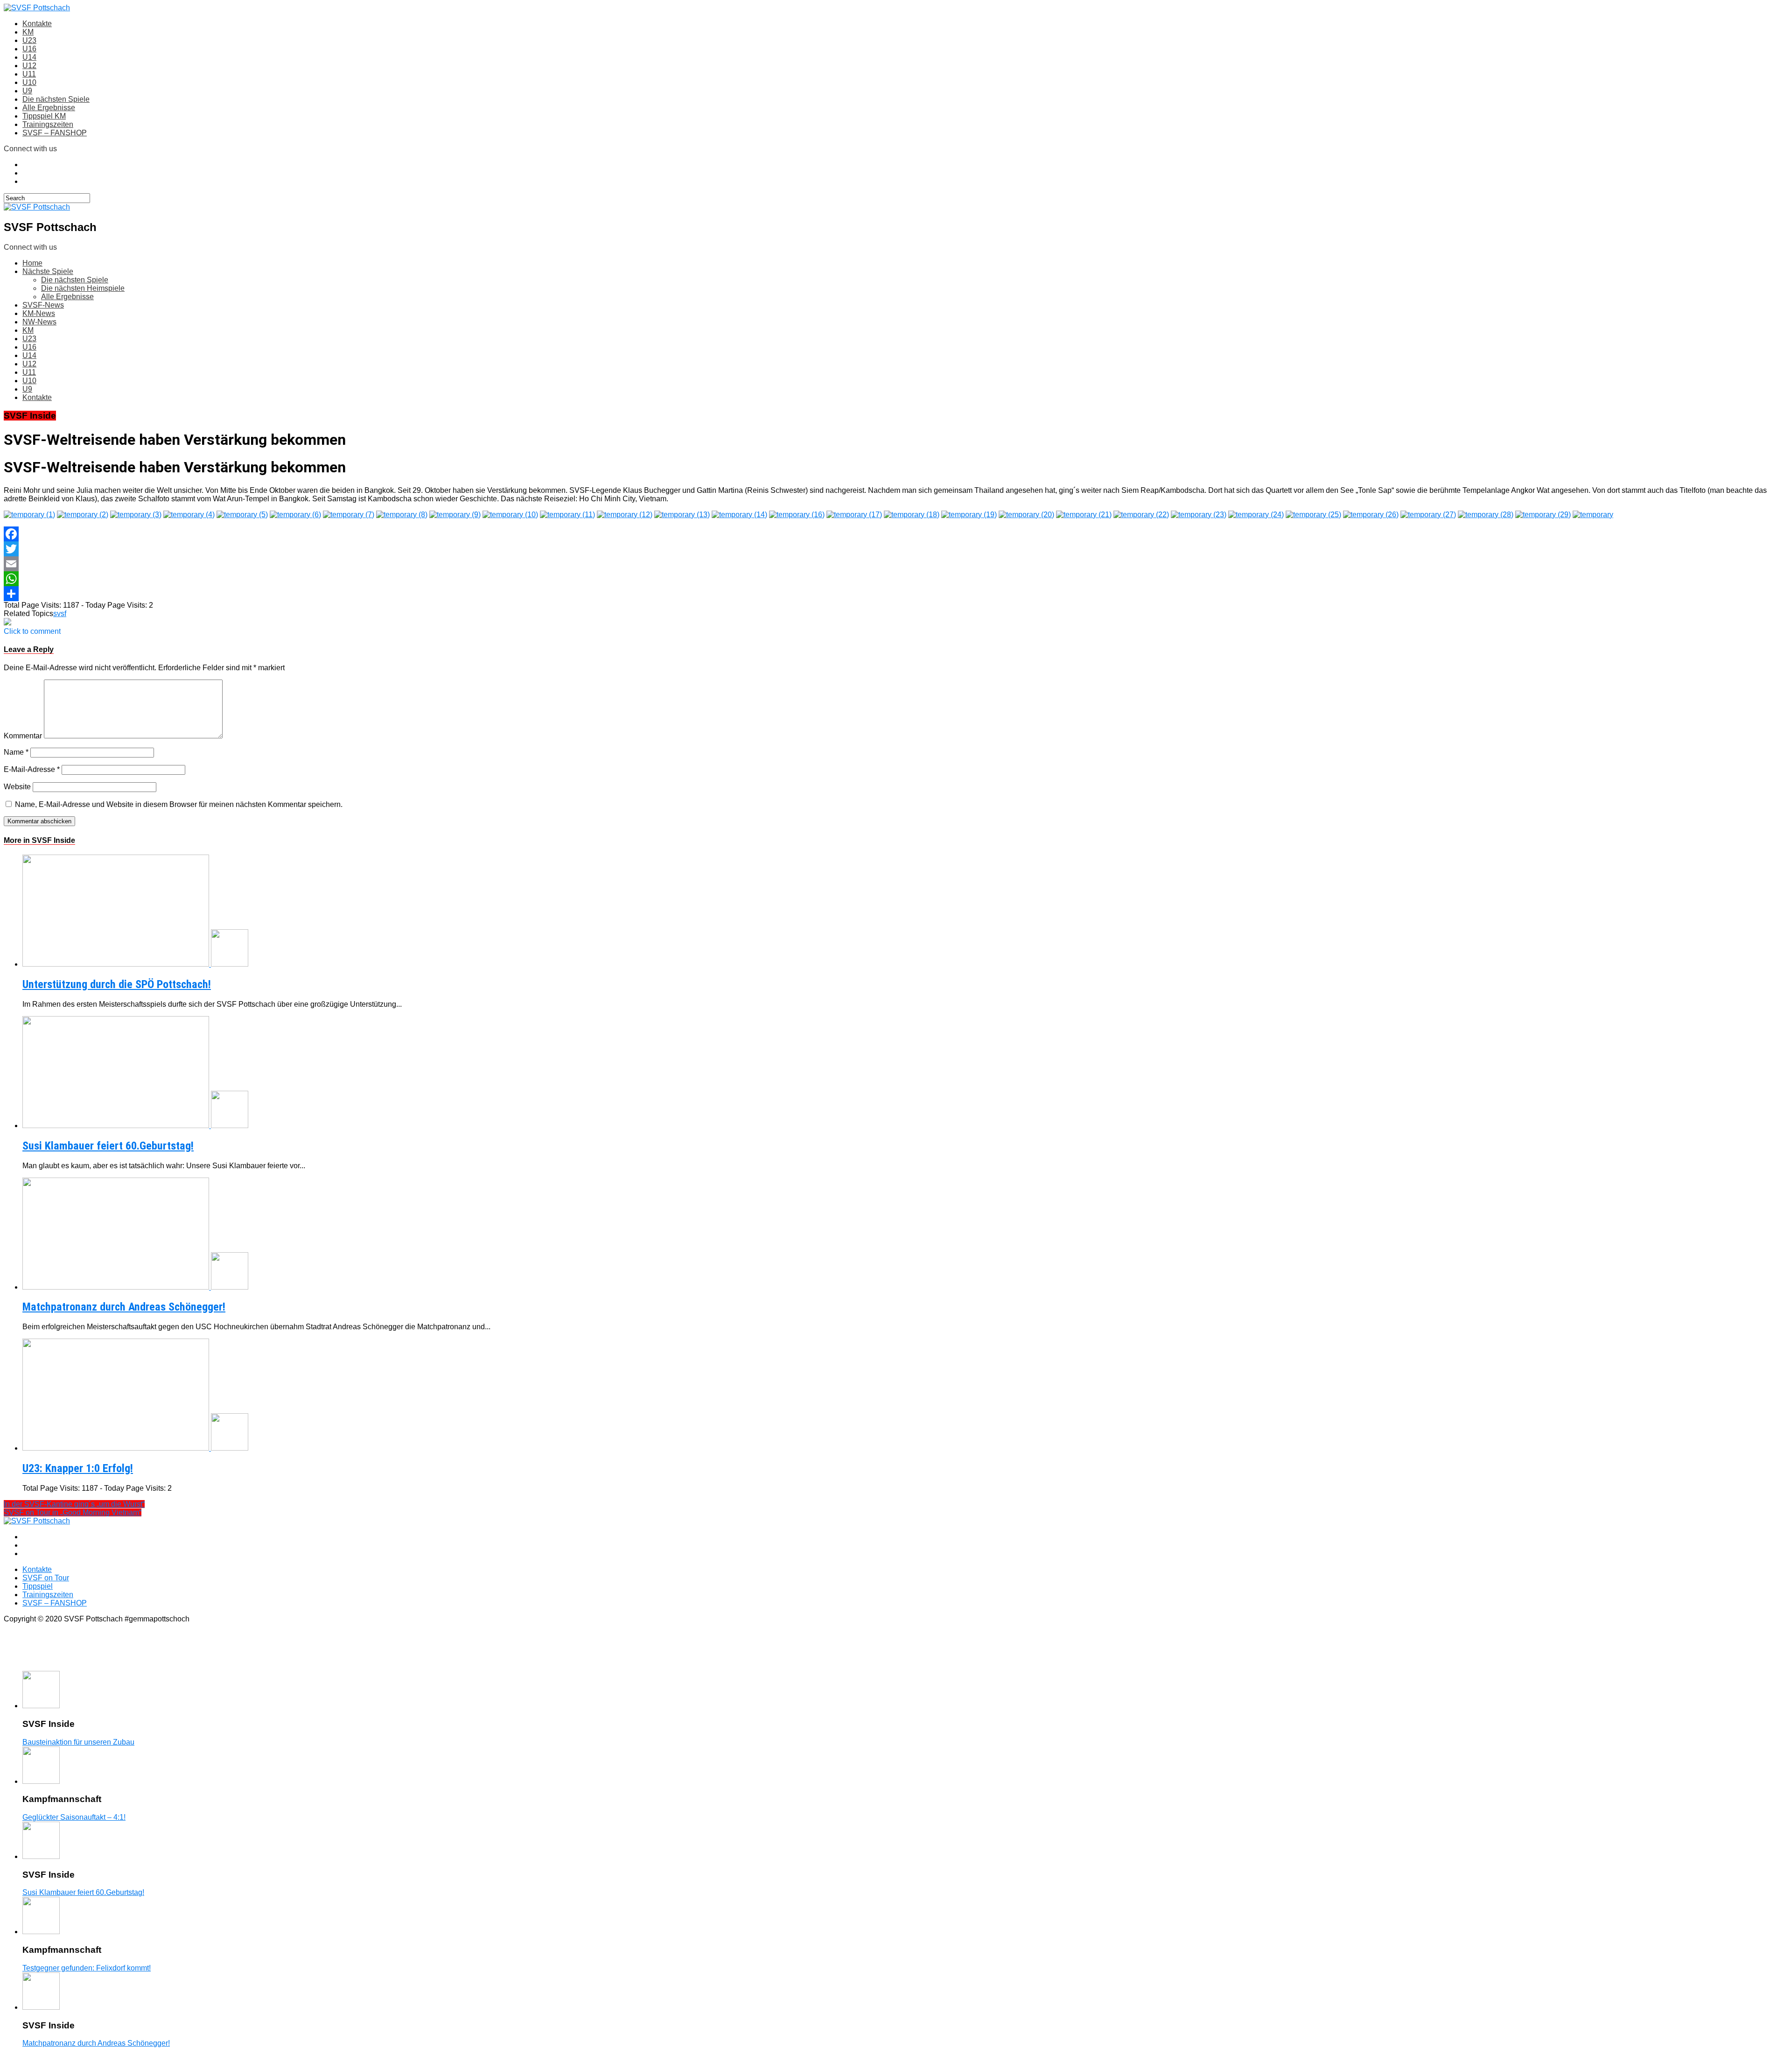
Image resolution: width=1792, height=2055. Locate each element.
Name (16, 752)
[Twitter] (896, 549)
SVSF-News (43, 305)
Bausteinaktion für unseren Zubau (78, 1742)
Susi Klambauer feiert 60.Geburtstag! (108, 1146)
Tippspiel (38, 1586)
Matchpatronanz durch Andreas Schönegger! (124, 1307)
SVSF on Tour (46, 1578)
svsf (60, 614)
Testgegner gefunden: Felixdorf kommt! (87, 1968)
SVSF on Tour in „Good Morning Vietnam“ (73, 1512)
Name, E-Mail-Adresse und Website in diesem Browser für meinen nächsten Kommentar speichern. (179, 804)
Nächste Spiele (48, 271)
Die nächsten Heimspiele (83, 288)
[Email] (896, 564)
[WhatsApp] (896, 579)
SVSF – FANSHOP (55, 133)
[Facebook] (896, 534)
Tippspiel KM (44, 116)
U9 (27, 91)
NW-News (39, 322)
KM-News (39, 313)
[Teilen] (896, 594)
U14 (29, 57)
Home (32, 263)
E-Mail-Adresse (32, 769)
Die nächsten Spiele (56, 99)
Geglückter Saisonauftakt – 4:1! (74, 1817)
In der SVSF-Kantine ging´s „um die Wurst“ (74, 1504)
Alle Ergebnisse (49, 108)
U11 (29, 74)
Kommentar (23, 736)
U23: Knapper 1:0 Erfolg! (78, 1468)
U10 (29, 82)
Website (17, 787)
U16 (29, 49)
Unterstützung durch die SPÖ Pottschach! (117, 984)
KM (28, 32)
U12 (29, 66)
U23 (29, 40)
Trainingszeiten (48, 124)
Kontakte (37, 24)
